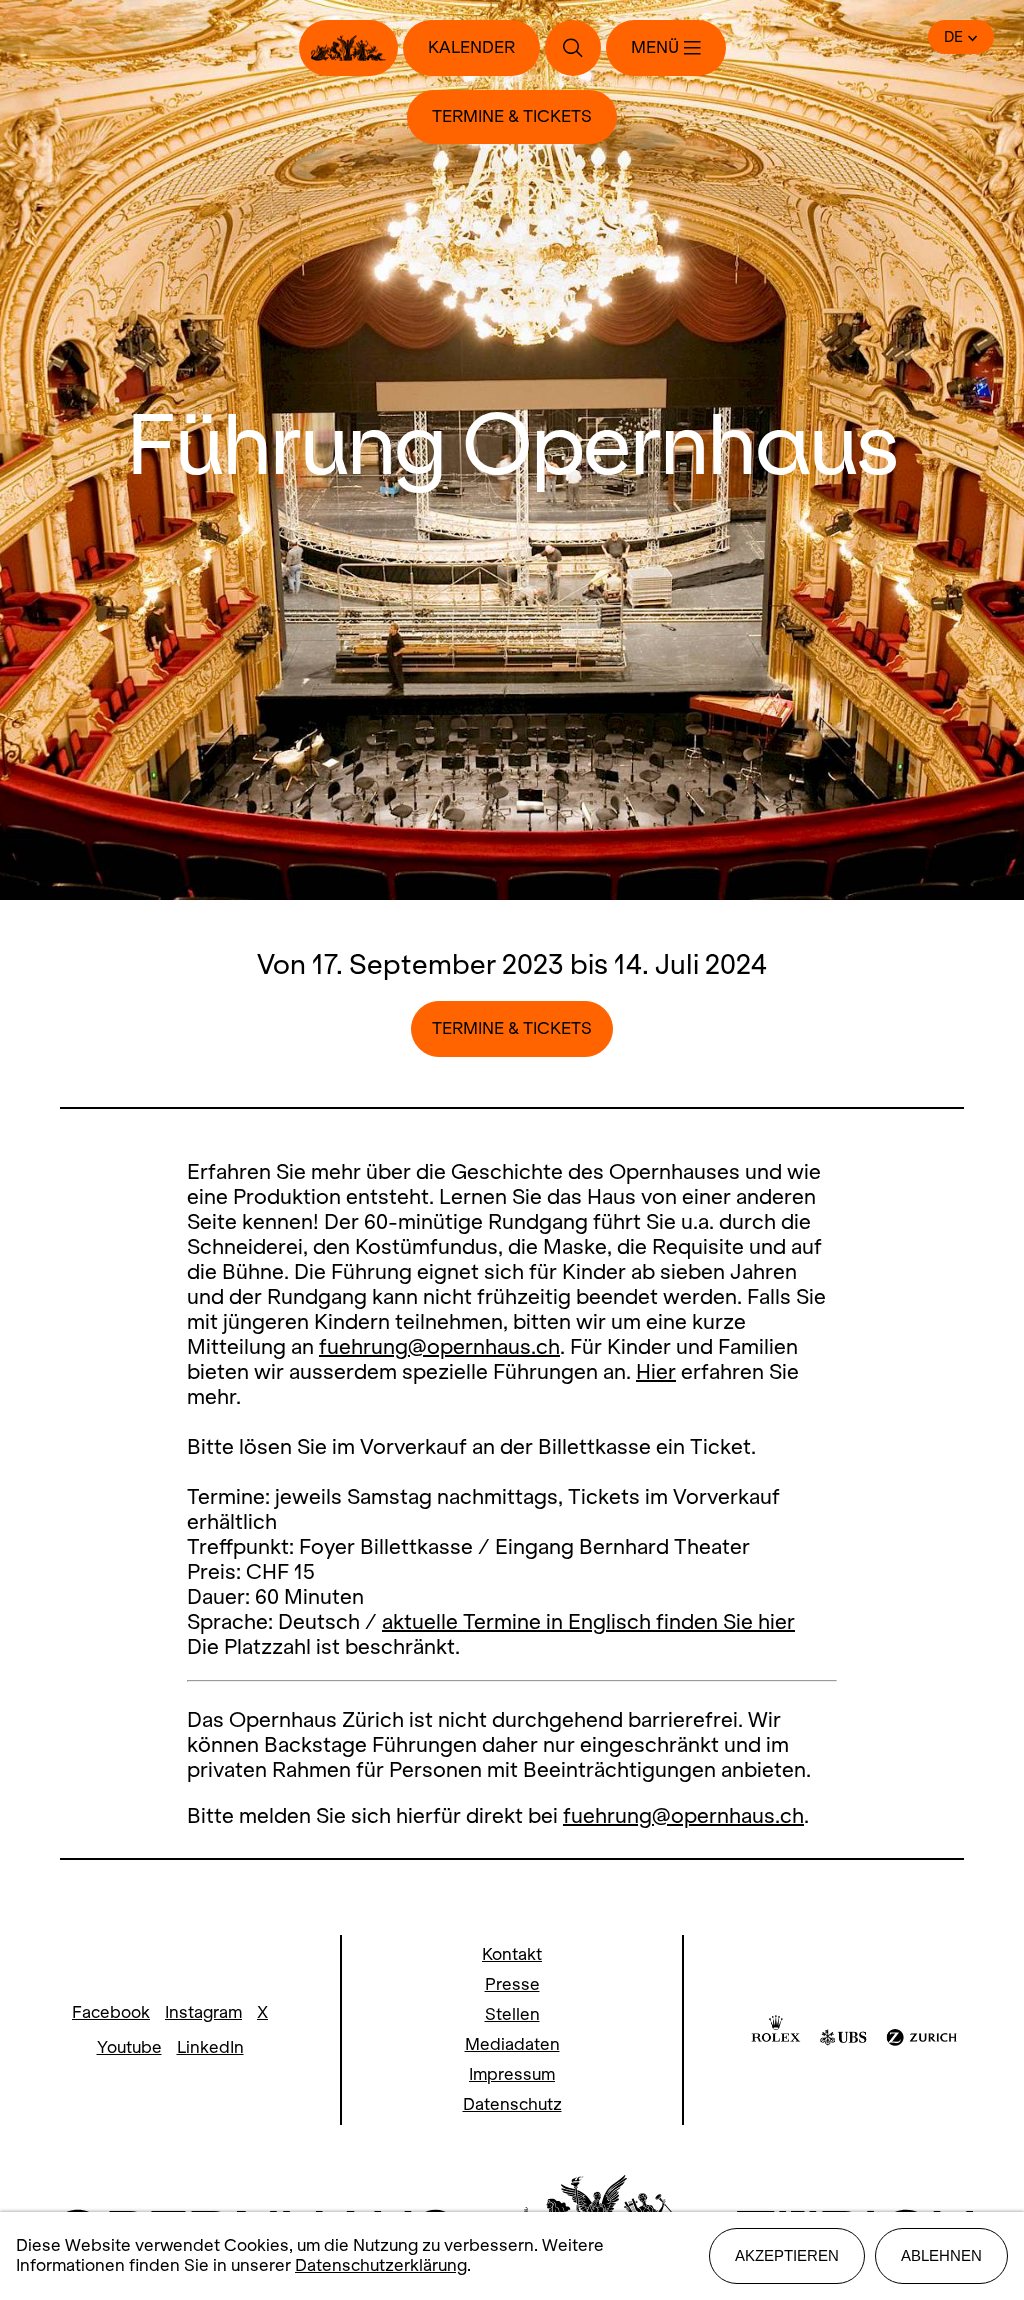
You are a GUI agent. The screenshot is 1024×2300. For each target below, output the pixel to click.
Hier (656, 1371)
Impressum (512, 2074)
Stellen (512, 2014)
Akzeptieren (787, 2255)
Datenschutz (512, 2104)
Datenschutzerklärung (381, 2265)
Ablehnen (941, 2255)
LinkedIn (210, 2047)
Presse (512, 1984)
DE (953, 37)
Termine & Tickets (512, 116)
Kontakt (512, 1954)
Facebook (111, 2012)
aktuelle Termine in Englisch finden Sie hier (588, 1621)
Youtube (129, 2047)
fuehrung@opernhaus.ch (439, 1346)
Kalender (471, 47)
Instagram (203, 2012)
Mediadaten (512, 2044)
